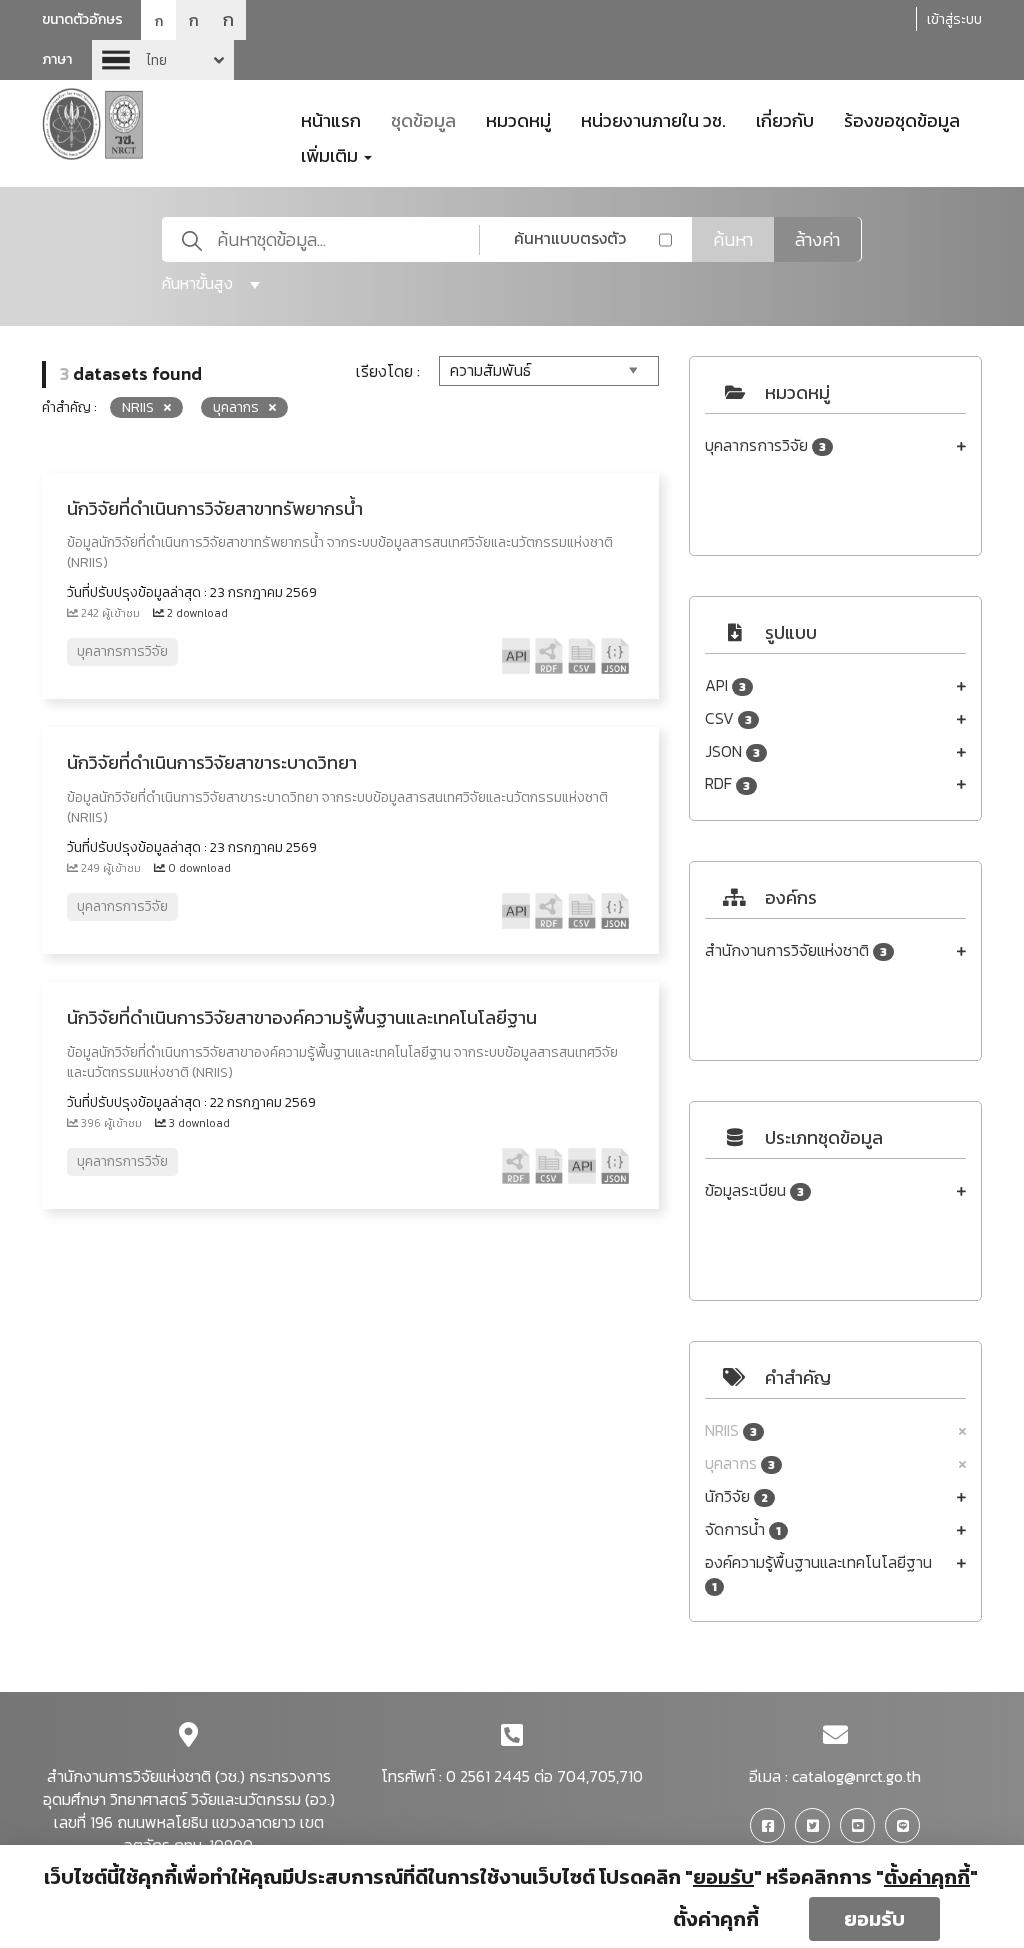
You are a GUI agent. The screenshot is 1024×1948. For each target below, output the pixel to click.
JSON (732, 751)
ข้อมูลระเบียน (754, 1190)
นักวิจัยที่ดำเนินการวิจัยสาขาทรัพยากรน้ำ (215, 508)
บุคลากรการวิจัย (765, 445)
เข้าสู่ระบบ (954, 19)
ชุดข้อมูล (423, 119)
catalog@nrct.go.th (856, 1776)
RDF (727, 783)
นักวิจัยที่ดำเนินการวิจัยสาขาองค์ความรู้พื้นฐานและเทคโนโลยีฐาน (302, 1017)
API (725, 685)
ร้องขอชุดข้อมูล (902, 119)
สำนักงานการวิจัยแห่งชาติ (796, 950)
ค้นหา (733, 239)
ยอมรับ (874, 1919)
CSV (728, 718)
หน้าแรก (331, 119)
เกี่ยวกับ (785, 119)
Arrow (163, 60)
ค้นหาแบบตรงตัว (570, 238)
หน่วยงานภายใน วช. (653, 119)
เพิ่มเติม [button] (331, 154)
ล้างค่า (817, 239)
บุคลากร (740, 1463)
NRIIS (731, 1430)
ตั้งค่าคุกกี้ (716, 1919)
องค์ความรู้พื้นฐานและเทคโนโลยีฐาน (818, 1573)
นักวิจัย (736, 1496)
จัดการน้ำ (743, 1529)
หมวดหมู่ (518, 119)
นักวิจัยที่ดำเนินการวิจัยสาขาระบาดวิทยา (212, 762)
